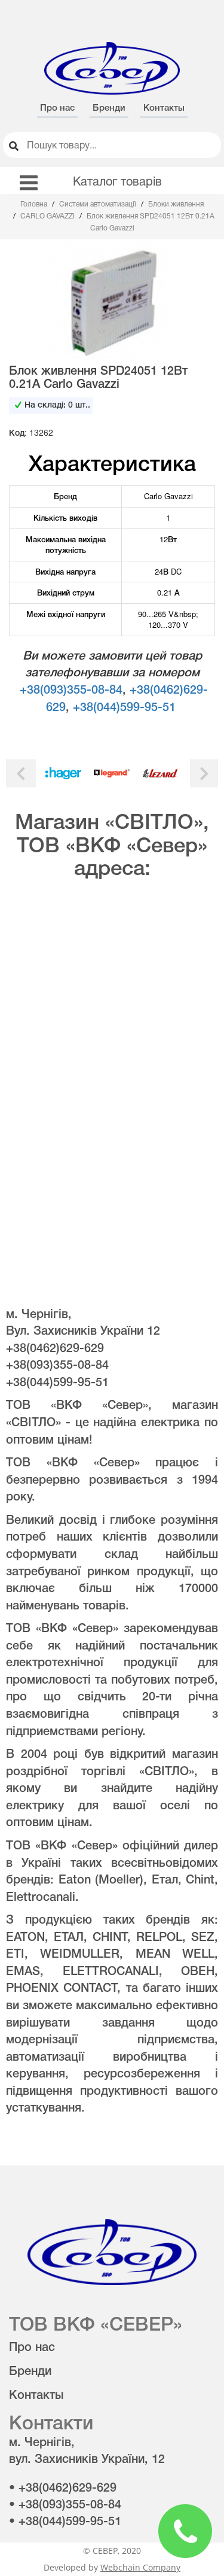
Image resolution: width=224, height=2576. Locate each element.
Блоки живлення (176, 204)
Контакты (164, 108)
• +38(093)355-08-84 (65, 2505)
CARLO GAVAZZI (48, 216)
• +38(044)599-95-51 (65, 2522)
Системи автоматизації (99, 204)
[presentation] (21, 774)
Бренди (109, 108)
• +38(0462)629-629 (63, 2489)
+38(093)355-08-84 (71, 691)
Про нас (57, 108)
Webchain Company (140, 2567)
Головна (35, 204)
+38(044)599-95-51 (124, 708)
